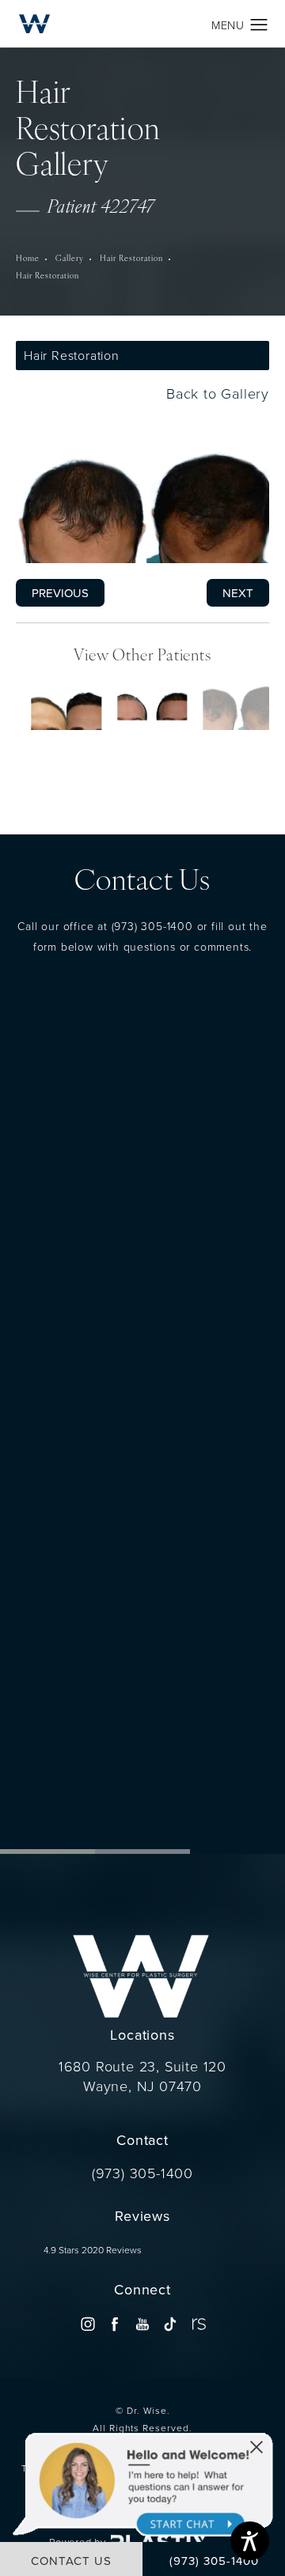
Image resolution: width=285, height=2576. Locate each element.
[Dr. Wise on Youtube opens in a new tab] (142, 2323)
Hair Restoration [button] (72, 355)
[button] (259, 25)
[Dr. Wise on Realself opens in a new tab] (198, 2323)
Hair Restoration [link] (131, 259)
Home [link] (28, 259)
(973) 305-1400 (152, 925)
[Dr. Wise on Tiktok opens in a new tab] (170, 2323)
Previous (60, 592)
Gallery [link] (70, 259)
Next (238, 592)
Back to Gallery (215, 393)
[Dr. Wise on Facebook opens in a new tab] (115, 2323)
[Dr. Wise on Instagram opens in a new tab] (87, 2323)
